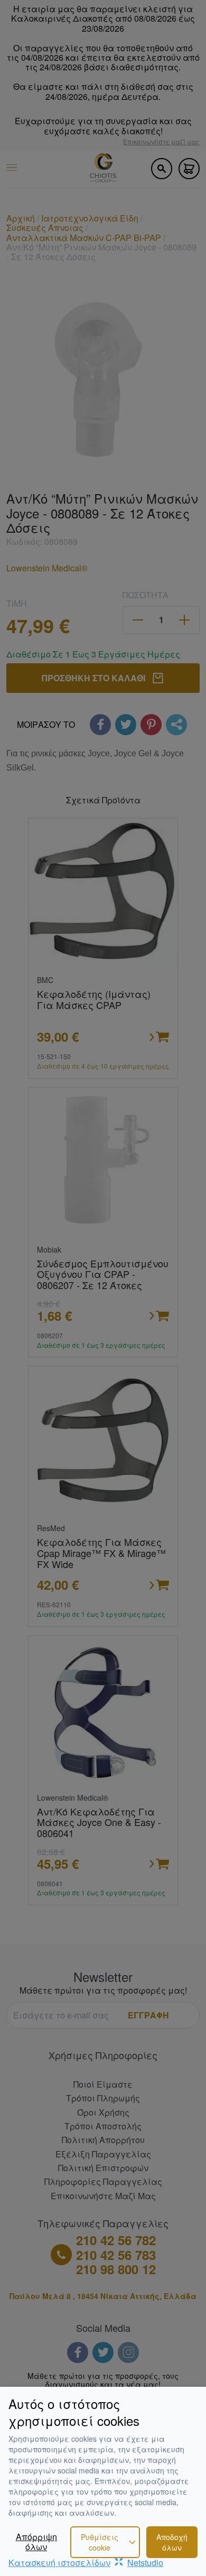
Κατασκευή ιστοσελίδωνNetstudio (86, 2563)
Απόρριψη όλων (36, 2542)
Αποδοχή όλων (172, 2542)
